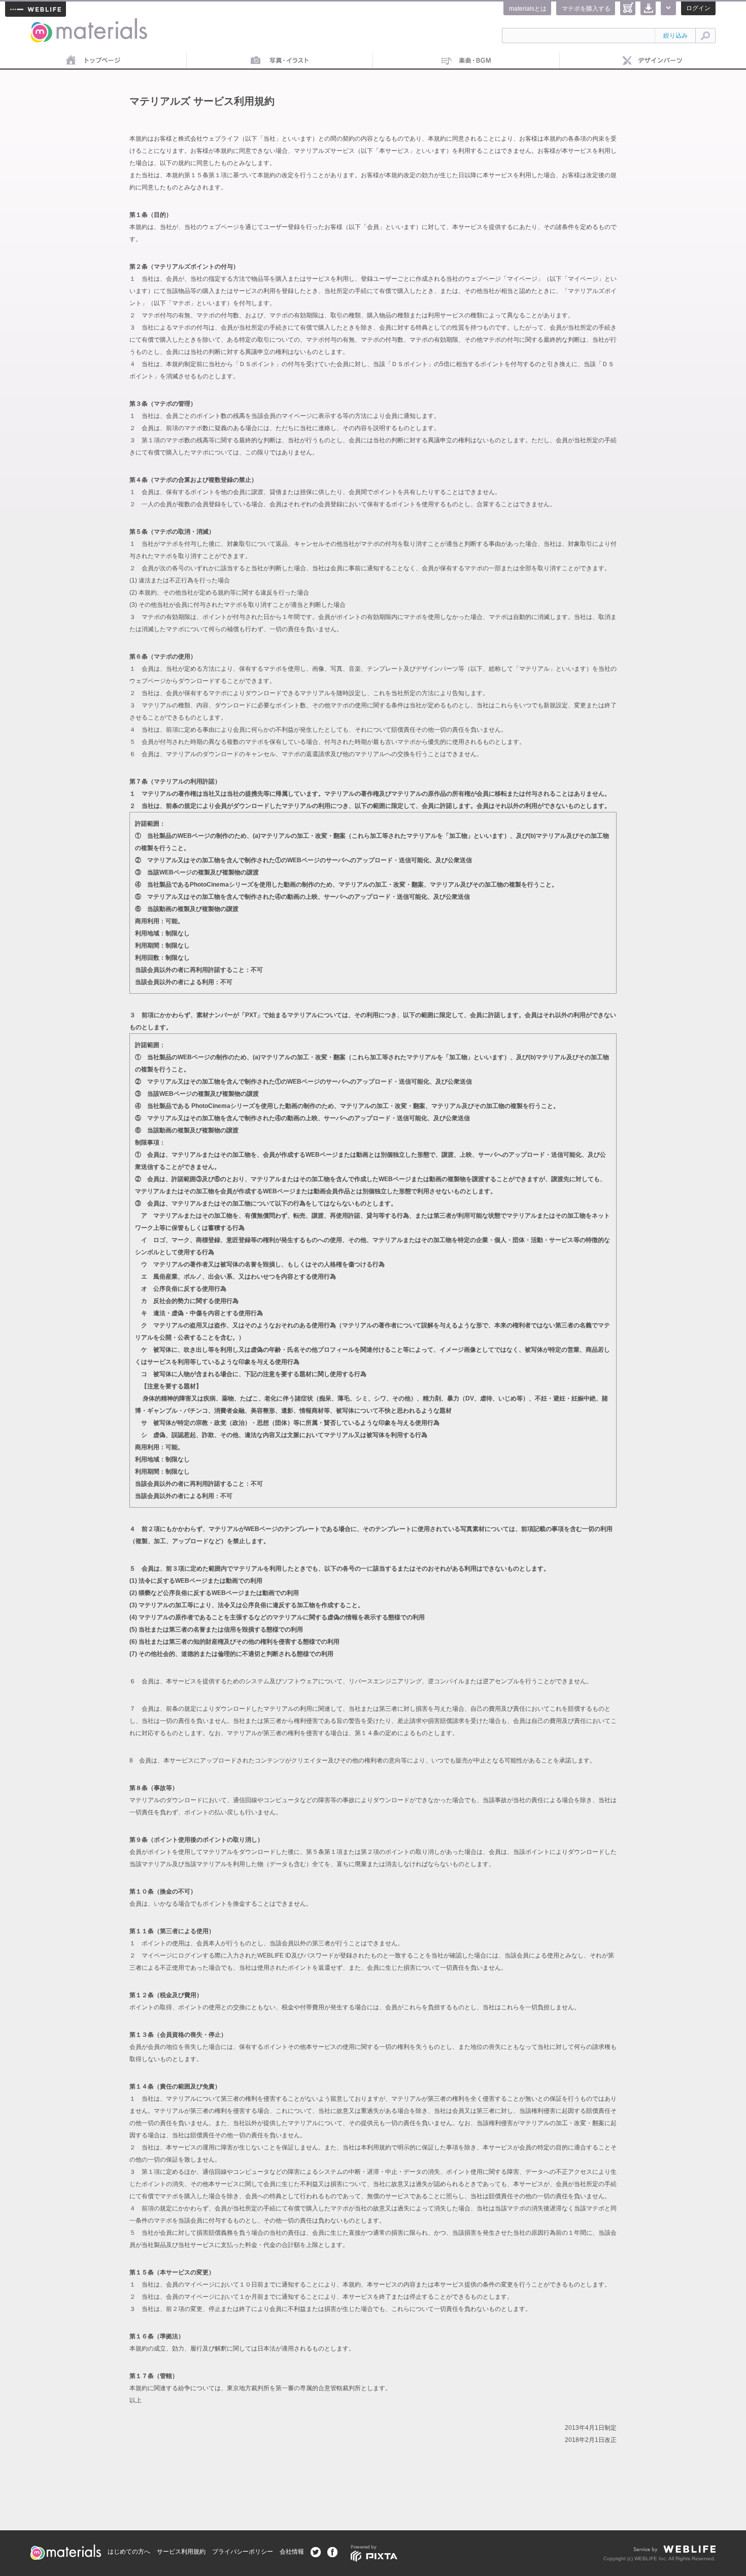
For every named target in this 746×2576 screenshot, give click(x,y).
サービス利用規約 (181, 2552)
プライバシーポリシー (243, 2552)
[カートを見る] (628, 8)
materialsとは (528, 9)
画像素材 (280, 61)
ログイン (698, 8)
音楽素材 (466, 61)
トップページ (93, 61)
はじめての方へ (129, 2552)
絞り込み (675, 36)
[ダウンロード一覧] (648, 8)
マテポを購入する (586, 9)
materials (42, 24)
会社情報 (292, 2552)
